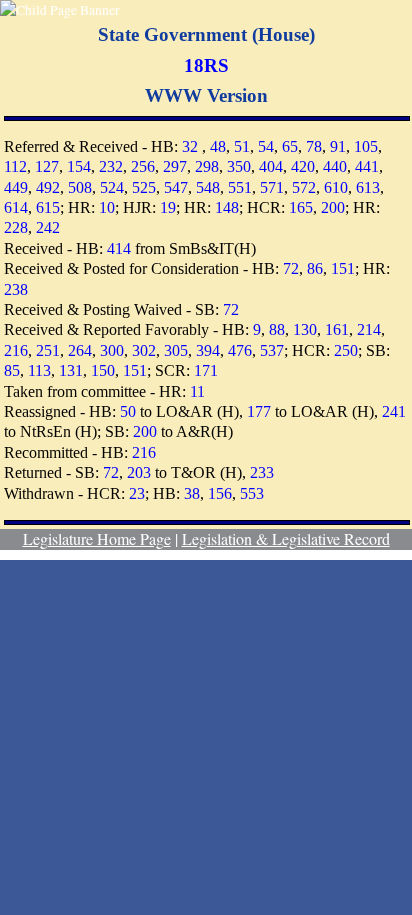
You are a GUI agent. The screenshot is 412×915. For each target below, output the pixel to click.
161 (337, 329)
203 (139, 472)
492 (48, 187)
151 (343, 268)
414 (119, 248)
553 (252, 493)
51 (242, 146)
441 (367, 166)
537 (272, 350)
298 (207, 166)
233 (262, 472)
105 (366, 146)
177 (259, 411)
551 (240, 187)
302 (144, 350)
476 (240, 350)
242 (48, 227)
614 (16, 207)
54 (266, 146)
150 (103, 370)
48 (218, 146)
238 (16, 289)
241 (394, 411)
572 (304, 187)
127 (47, 166)
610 (336, 187)
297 (175, 166)
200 (333, 207)
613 (368, 187)
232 (111, 166)
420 (303, 166)
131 (71, 370)
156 (220, 493)
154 (79, 166)
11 (197, 391)
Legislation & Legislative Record (286, 538)
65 (290, 146)
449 (16, 187)
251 (48, 350)
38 (192, 493)
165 (301, 207)
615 (48, 207)
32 (190, 146)
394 (208, 350)
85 (12, 370)
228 (16, 227)
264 (80, 350)
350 (239, 166)
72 (291, 268)
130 (305, 329)
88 (277, 329)
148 (227, 207)
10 (107, 207)
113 (39, 370)
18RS (206, 65)
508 (80, 187)
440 (335, 166)
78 (314, 146)
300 (112, 350)
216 (16, 350)
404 (271, 166)
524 (112, 187)
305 (176, 350)
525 (144, 187)
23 (137, 493)
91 (338, 146)
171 (206, 370)
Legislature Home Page (97, 538)
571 (272, 187)
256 (143, 166)
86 (315, 268)
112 (15, 166)
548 (208, 187)
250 (346, 350)
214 (369, 329)
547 (176, 187)
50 (128, 411)
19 (168, 207)
